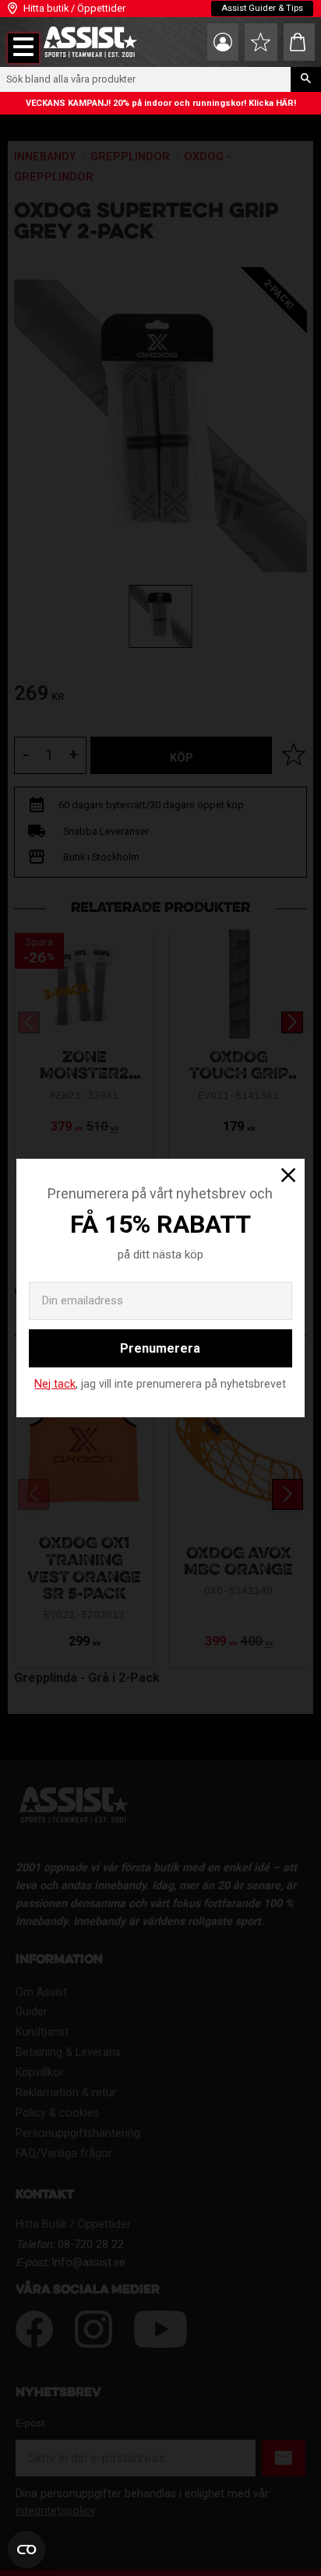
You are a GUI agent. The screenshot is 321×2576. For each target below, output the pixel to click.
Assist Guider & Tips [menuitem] (262, 8)
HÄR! (286, 103)
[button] (23, 48)
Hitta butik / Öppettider (74, 8)
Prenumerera (160, 1348)
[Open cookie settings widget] (26, 2550)
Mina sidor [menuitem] (223, 42)
